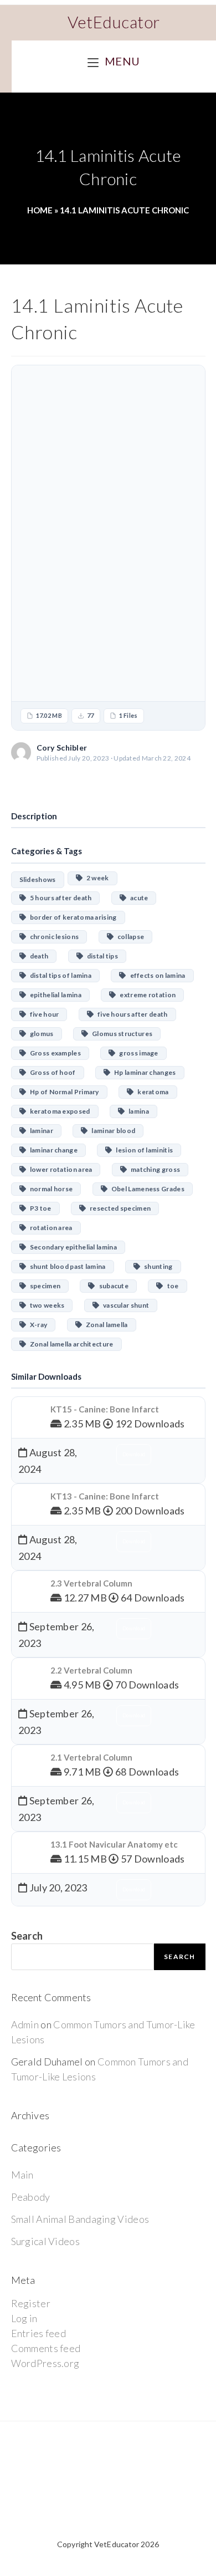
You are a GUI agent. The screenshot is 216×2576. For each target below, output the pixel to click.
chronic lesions (52, 937)
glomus (40, 1034)
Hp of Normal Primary (63, 1092)
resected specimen (118, 1208)
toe (171, 1286)
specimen (43, 1286)
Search (27, 1936)
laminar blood (111, 1131)
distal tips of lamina (59, 975)
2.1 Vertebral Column (91, 1757)
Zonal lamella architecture (70, 1344)
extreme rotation (146, 995)
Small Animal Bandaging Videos (80, 2219)
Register (31, 2303)
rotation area (49, 1228)
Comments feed (46, 2348)
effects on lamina (156, 975)
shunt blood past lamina (66, 1266)
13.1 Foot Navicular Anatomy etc (114, 1844)
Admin (25, 2024)
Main (22, 2175)
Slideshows (38, 879)
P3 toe (39, 1208)
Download (108, 782)
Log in (24, 2318)
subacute (112, 1286)
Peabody (31, 2197)
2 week (96, 878)
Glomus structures (120, 1034)
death (37, 956)
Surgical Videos (46, 2241)
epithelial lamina (54, 995)
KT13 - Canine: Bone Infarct (105, 1496)
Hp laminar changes (143, 1072)
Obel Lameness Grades (146, 1189)
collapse (129, 937)
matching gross (153, 1169)
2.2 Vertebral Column (91, 1670)
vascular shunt (124, 1305)
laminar (40, 1131)
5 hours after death (59, 898)
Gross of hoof (51, 1072)
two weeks (45, 1305)
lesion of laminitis (143, 1150)
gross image (137, 1053)
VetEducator (114, 22)
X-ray (37, 1325)
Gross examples (53, 1053)
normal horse (50, 1189)
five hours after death (131, 1014)
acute (137, 898)
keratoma (151, 1092)
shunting (156, 1266)
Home (40, 210)
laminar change (52, 1150)
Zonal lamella (105, 1325)
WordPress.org (45, 2363)
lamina (137, 1111)
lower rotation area (59, 1169)
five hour (43, 1014)
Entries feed (39, 2333)
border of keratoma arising (71, 917)
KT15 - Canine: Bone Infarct (105, 1409)
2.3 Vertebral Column (91, 1583)
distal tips (101, 956)
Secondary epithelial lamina (71, 1247)
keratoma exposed (58, 1111)
